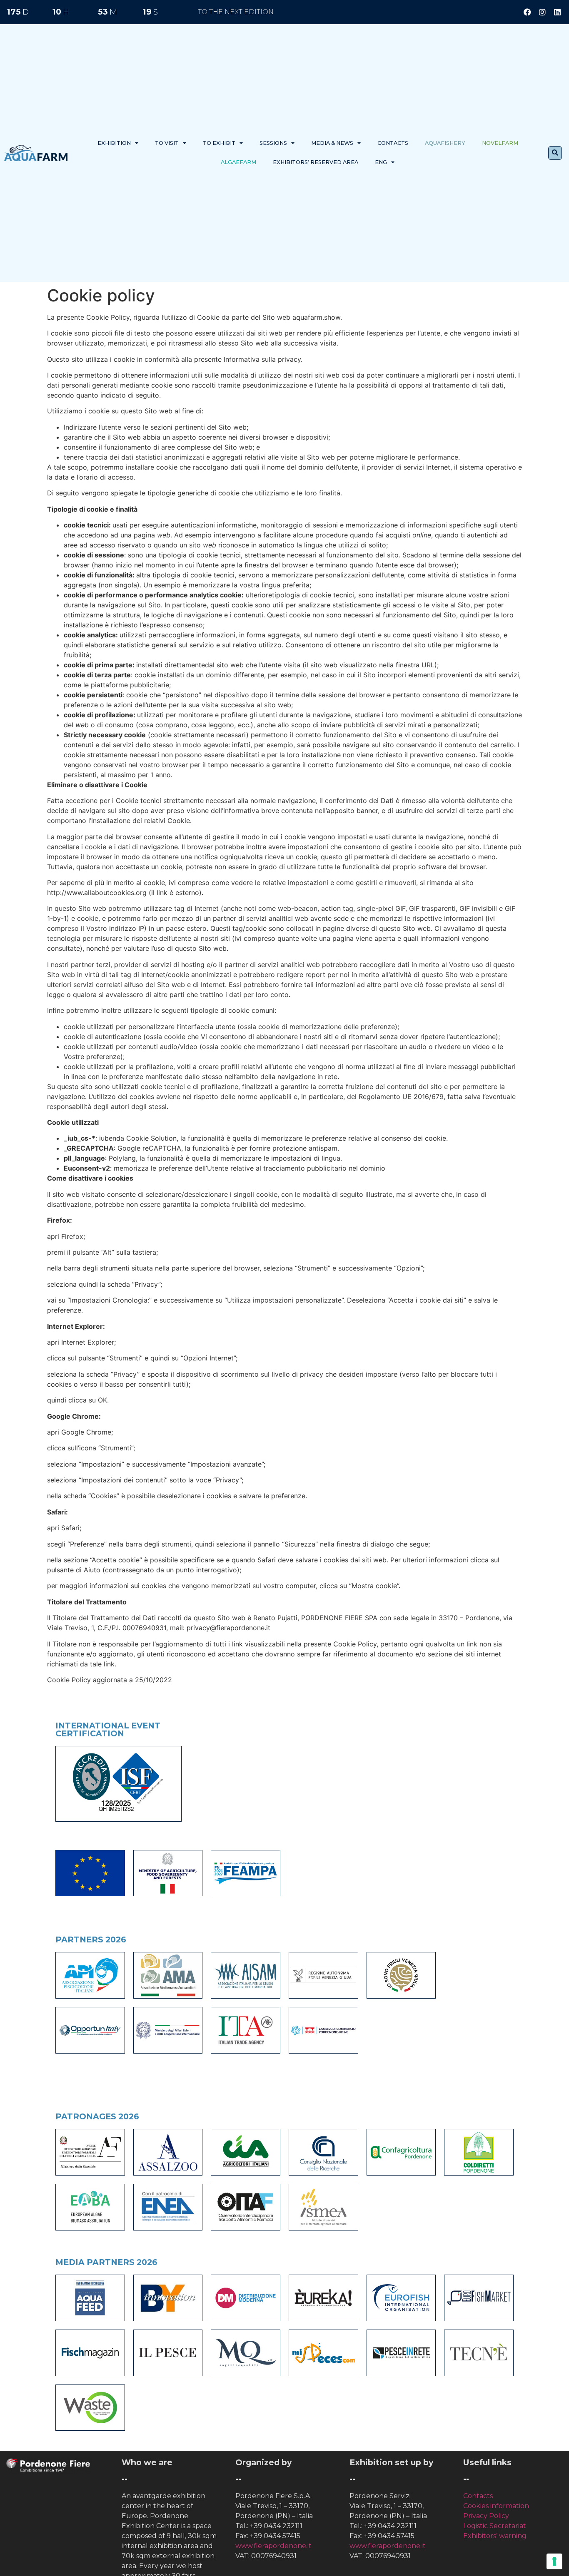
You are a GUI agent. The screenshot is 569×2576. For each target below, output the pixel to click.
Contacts (393, 143)
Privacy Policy (486, 2516)
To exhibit (219, 143)
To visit (167, 143)
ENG (381, 162)
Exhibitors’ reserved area (316, 162)
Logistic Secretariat (495, 2526)
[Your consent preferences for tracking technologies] (554, 2561)
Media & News (332, 143)
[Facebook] (527, 12)
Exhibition (114, 143)
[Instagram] (542, 12)
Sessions (273, 143)
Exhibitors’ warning (495, 2536)
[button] (555, 153)
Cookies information (496, 2506)
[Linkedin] (557, 12)
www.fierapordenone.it (273, 2546)
